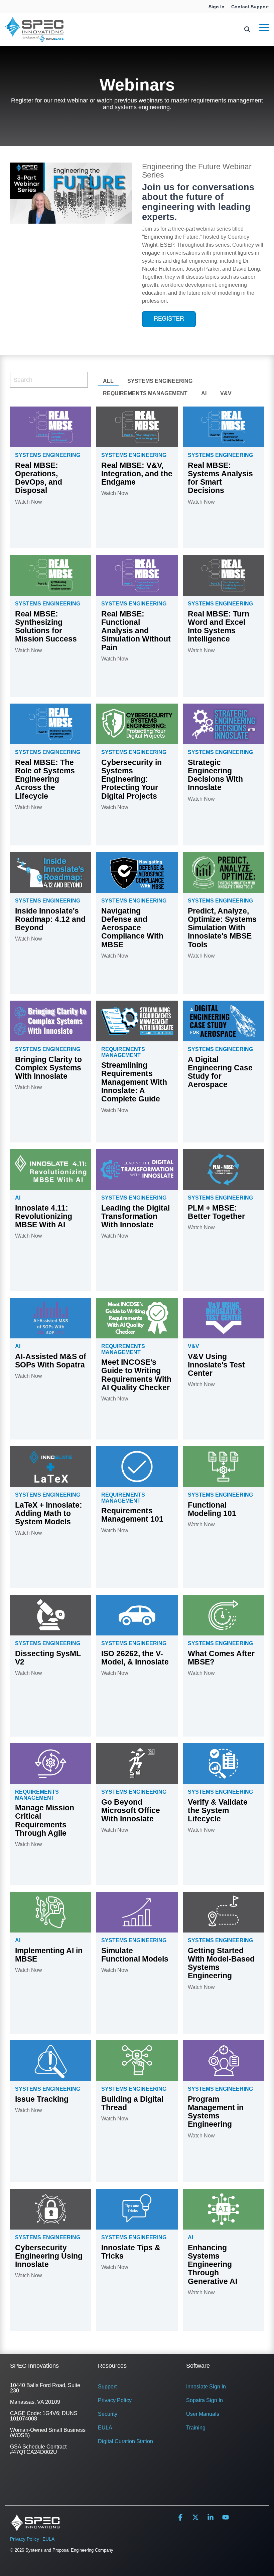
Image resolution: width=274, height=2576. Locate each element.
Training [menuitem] (196, 2428)
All (108, 381)
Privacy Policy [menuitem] (115, 2400)
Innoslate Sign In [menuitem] (206, 2387)
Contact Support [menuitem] (250, 7)
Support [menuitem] (107, 2387)
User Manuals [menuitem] (203, 2414)
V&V (226, 393)
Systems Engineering (160, 381)
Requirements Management (145, 393)
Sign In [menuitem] (217, 7)
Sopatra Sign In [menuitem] (204, 2400)
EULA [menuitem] (105, 2428)
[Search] (247, 30)
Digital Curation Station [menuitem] (125, 2441)
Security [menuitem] (108, 2414)
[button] (264, 27)
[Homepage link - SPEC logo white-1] (35, 2528)
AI (204, 393)
